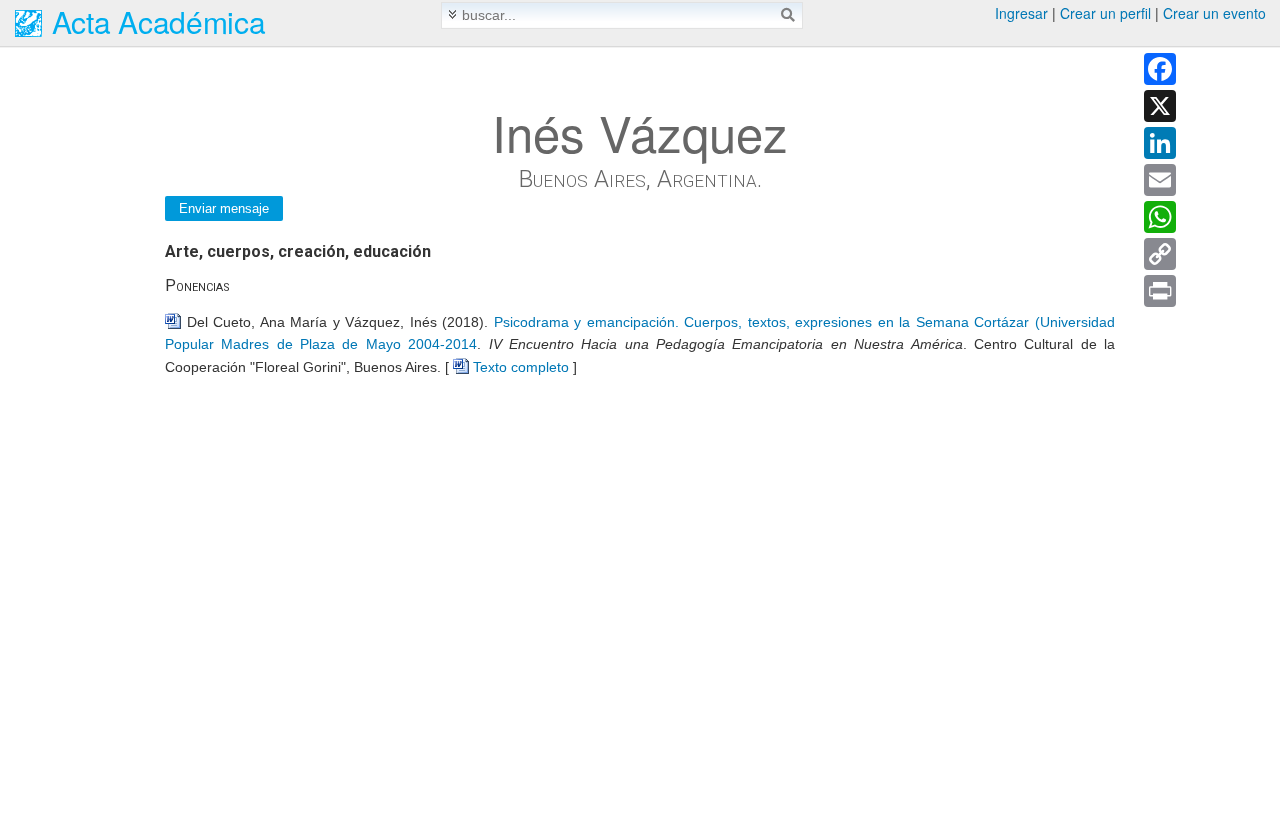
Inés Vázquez (640, 132)
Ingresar (1021, 13)
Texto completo (521, 367)
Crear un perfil (1105, 13)
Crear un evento (1214, 13)
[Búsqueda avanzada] (452, 14)
